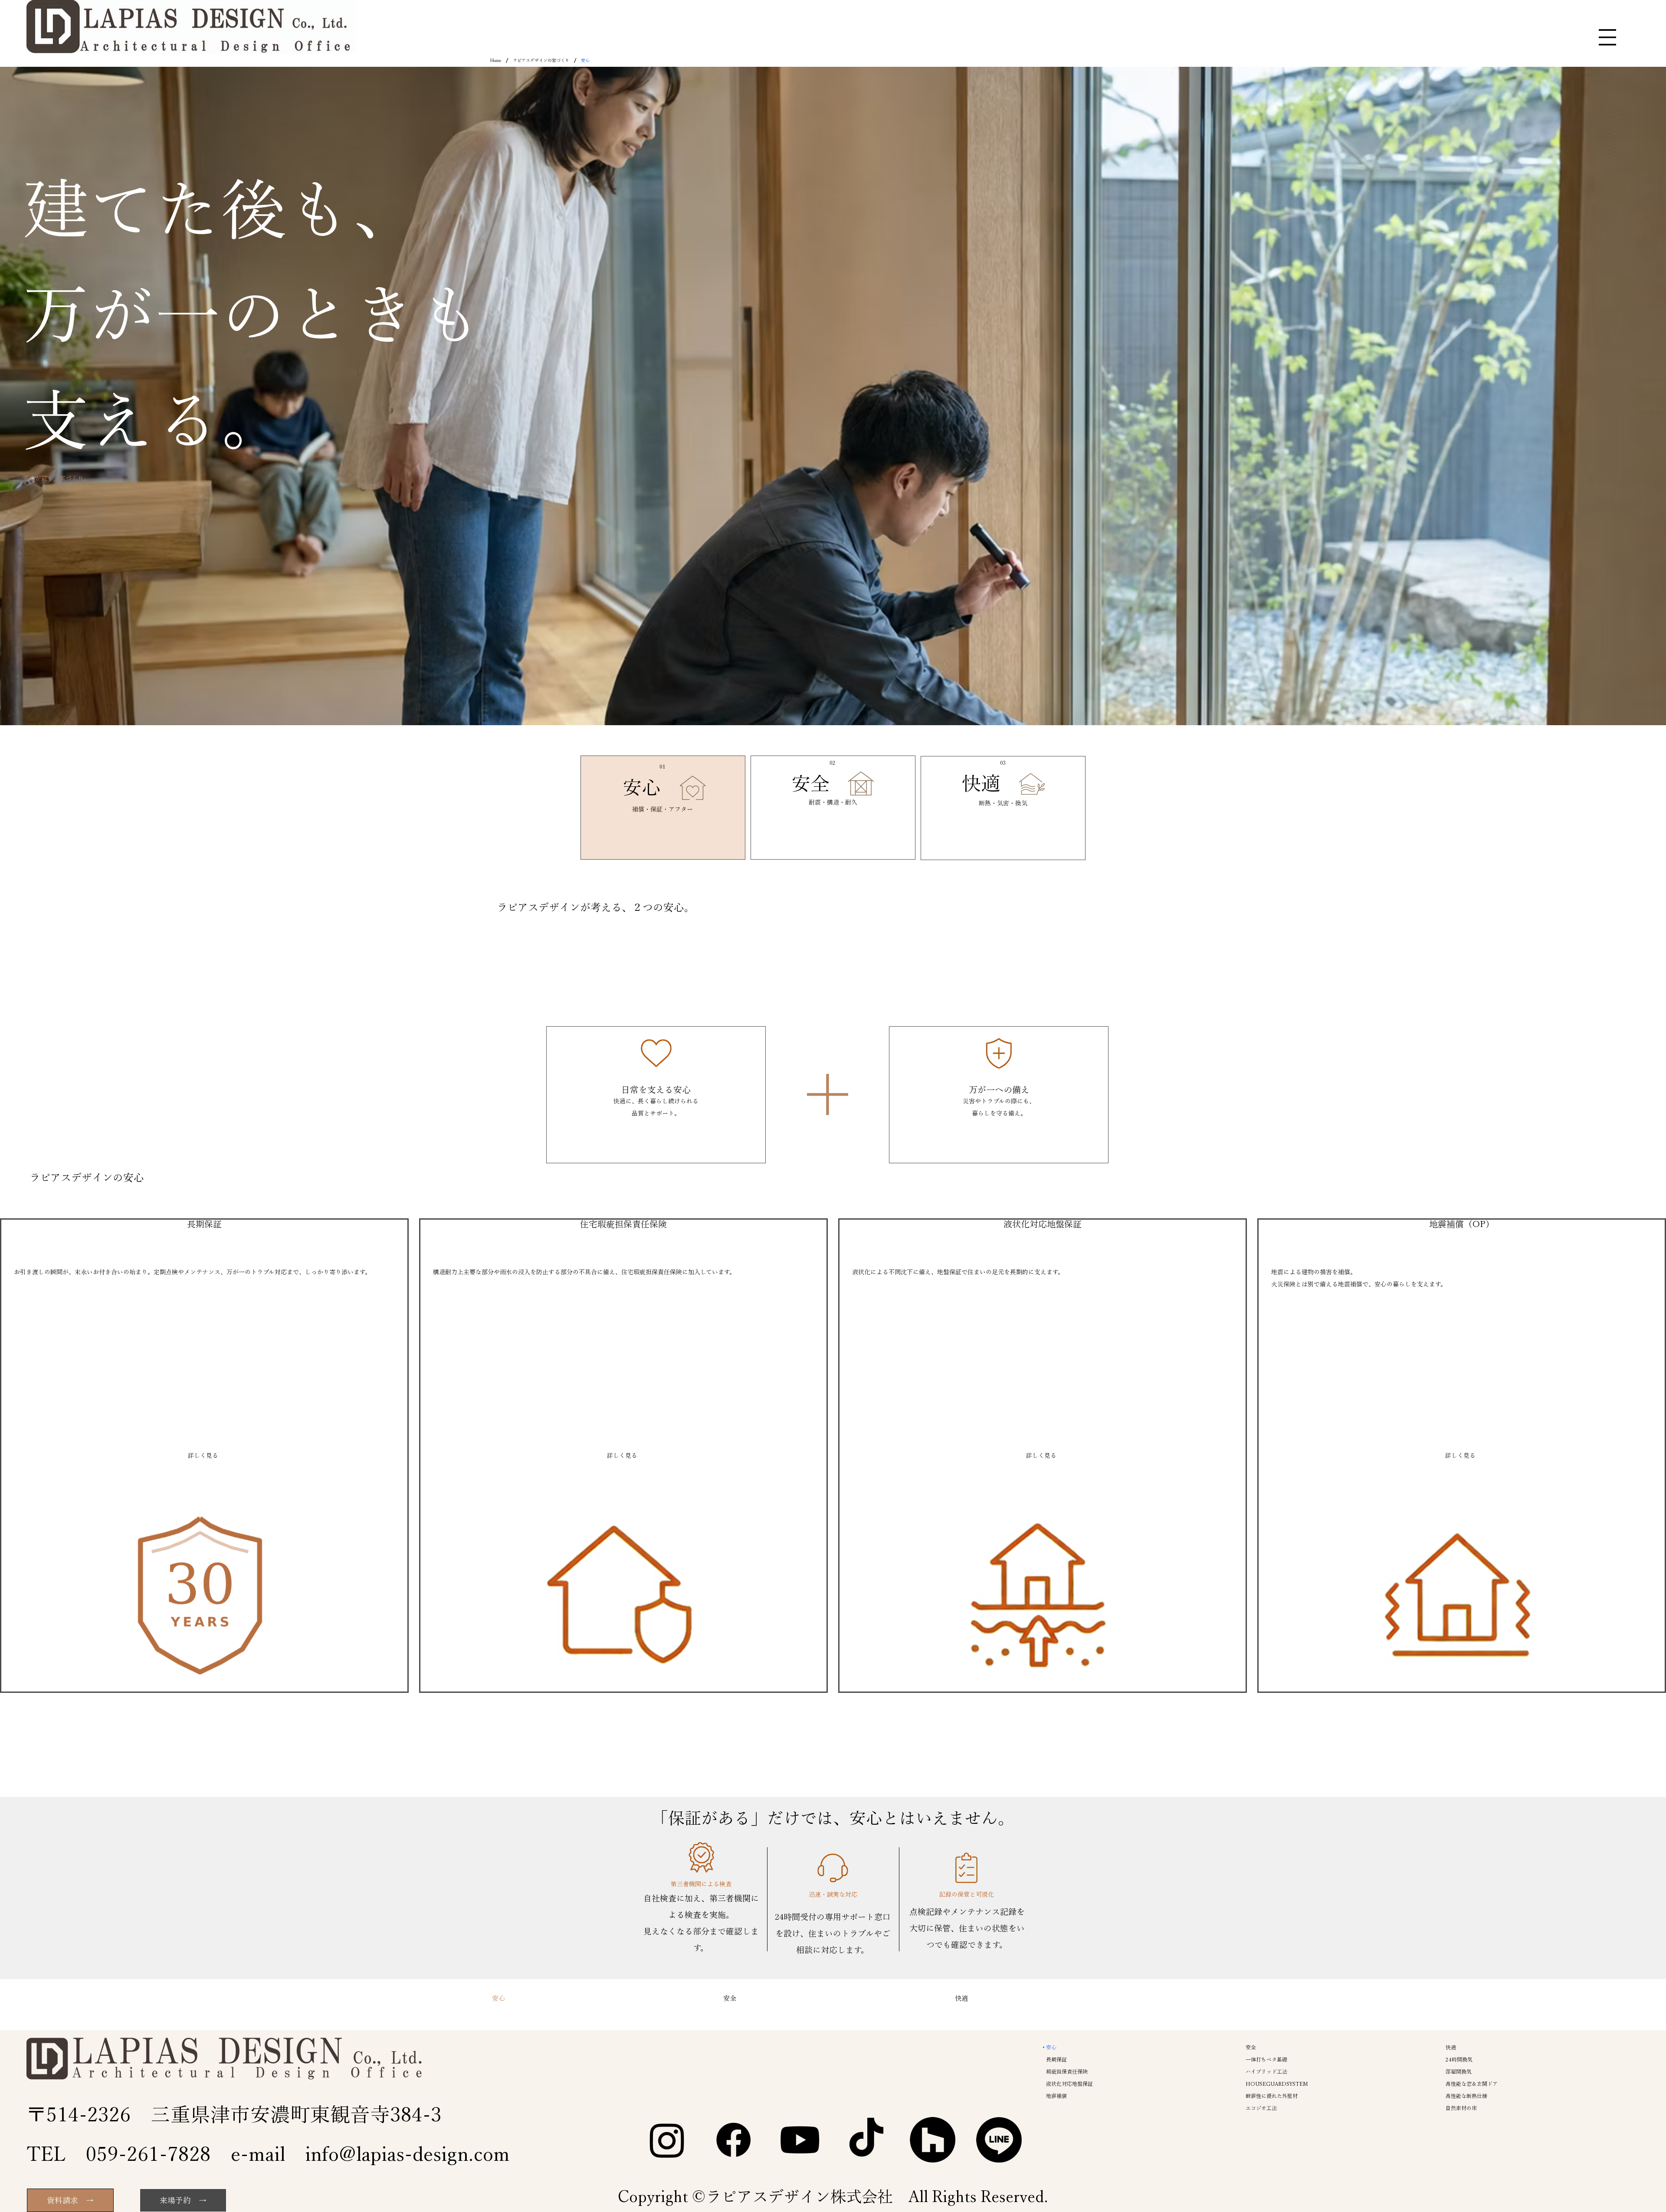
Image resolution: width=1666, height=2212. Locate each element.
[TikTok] (866, 2140)
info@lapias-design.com (407, 2154)
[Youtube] (800, 2140)
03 (1003, 762)
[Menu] (1607, 37)
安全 (810, 783)
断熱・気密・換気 (1003, 803)
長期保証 (204, 1224)
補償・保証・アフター (662, 809)
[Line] (999, 2140)
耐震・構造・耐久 (833, 802)
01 (662, 766)
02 (833, 762)
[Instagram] (667, 2140)
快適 (981, 783)
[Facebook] (733, 2140)
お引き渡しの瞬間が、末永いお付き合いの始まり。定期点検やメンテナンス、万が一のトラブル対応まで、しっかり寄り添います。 (192, 1272)
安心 (642, 787)
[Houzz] (933, 2140)
